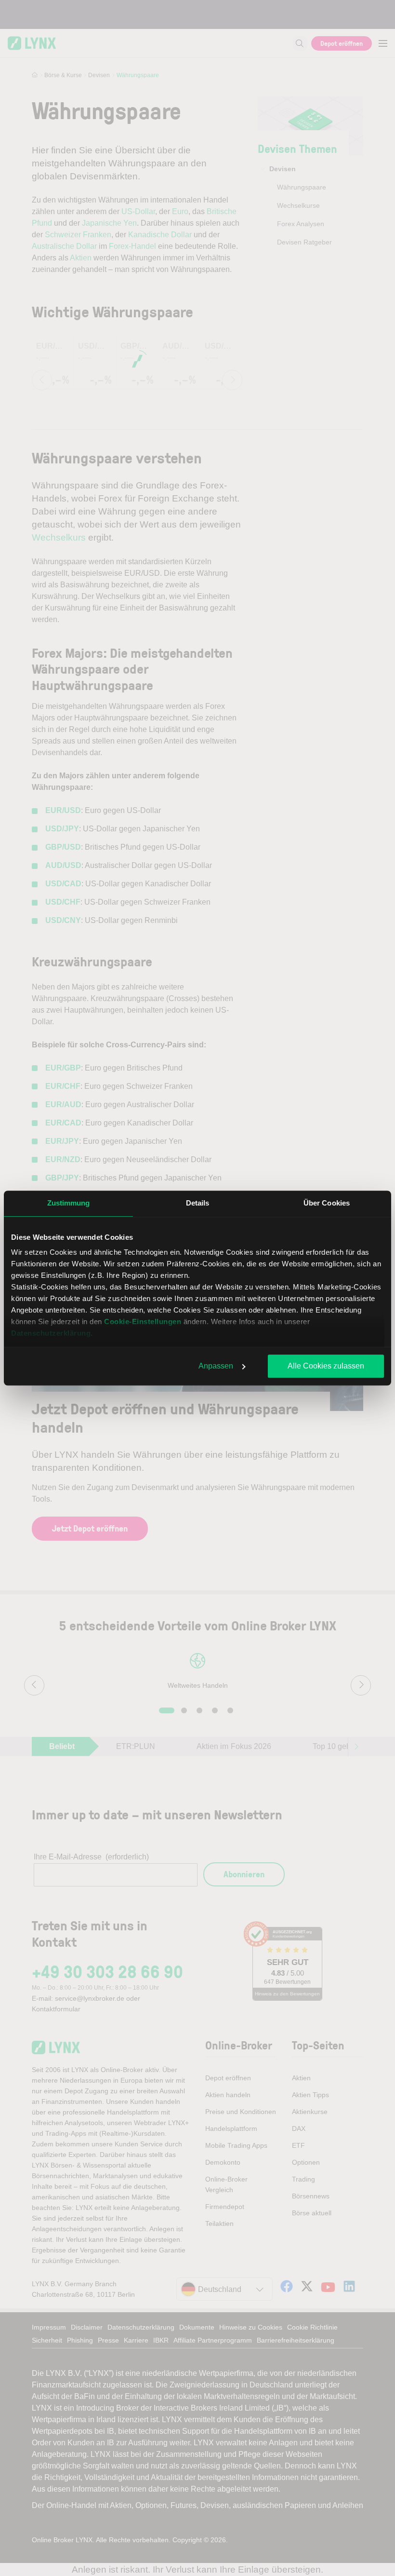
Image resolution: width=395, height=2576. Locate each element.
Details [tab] (198, 1203)
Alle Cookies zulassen (326, 1366)
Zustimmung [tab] (69, 1203)
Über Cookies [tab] (327, 1203)
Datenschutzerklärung (51, 1333)
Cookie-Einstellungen (143, 1322)
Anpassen (216, 1366)
